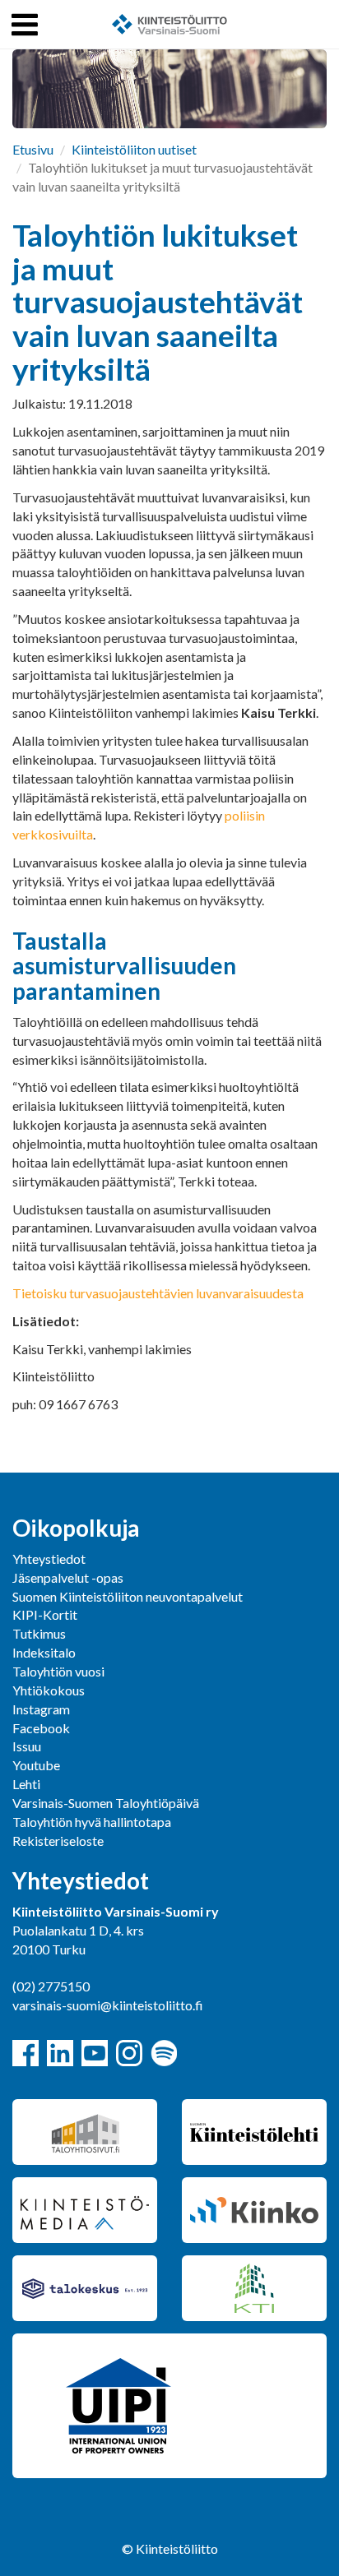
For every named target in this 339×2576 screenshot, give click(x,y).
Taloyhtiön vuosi (58, 1671)
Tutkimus (39, 1633)
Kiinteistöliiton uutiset (134, 149)
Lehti (26, 1784)
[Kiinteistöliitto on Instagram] (129, 2053)
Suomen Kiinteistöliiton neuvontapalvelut (128, 1596)
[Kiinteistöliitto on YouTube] (95, 2053)
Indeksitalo (44, 1652)
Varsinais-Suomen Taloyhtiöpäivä (106, 1803)
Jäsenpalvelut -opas (68, 1577)
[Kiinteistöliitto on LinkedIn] (60, 2053)
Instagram (41, 1709)
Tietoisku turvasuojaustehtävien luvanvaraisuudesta (158, 1293)
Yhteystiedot (49, 1559)
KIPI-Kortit (45, 1614)
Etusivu (33, 149)
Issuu (27, 1746)
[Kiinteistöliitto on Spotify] (164, 2053)
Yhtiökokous (49, 1690)
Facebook (41, 1728)
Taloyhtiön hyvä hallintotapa (92, 1822)
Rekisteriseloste (58, 1841)
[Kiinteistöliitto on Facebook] (26, 2053)
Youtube (36, 1765)
